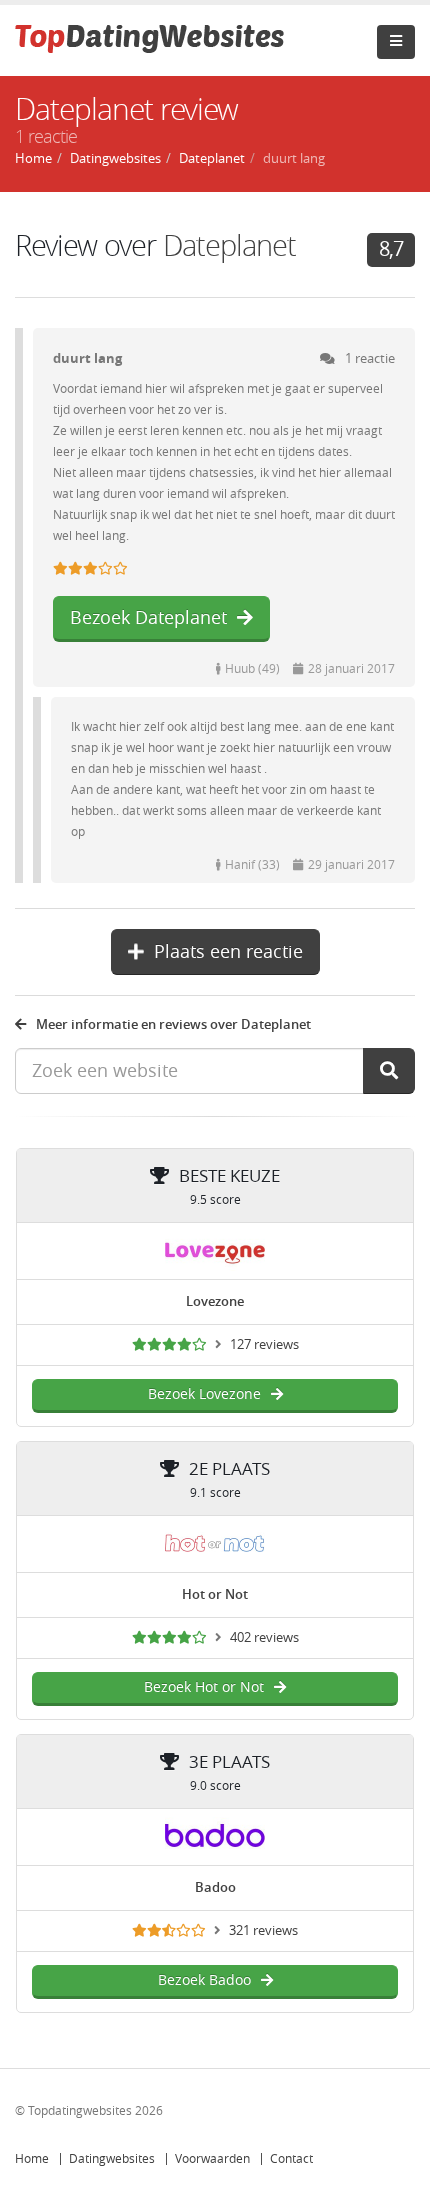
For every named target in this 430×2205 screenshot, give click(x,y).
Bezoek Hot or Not (204, 1687)
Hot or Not (215, 1594)
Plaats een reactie (228, 952)
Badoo (215, 1887)
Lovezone (215, 1301)
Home (32, 2159)
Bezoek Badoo (204, 1980)
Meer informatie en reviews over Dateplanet (173, 1024)
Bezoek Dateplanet (148, 618)
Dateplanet (229, 246)
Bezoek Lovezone (204, 1394)
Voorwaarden (212, 2159)
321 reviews (263, 1930)
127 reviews (264, 1344)
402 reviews (264, 1637)
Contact (291, 2159)
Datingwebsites (112, 2159)
